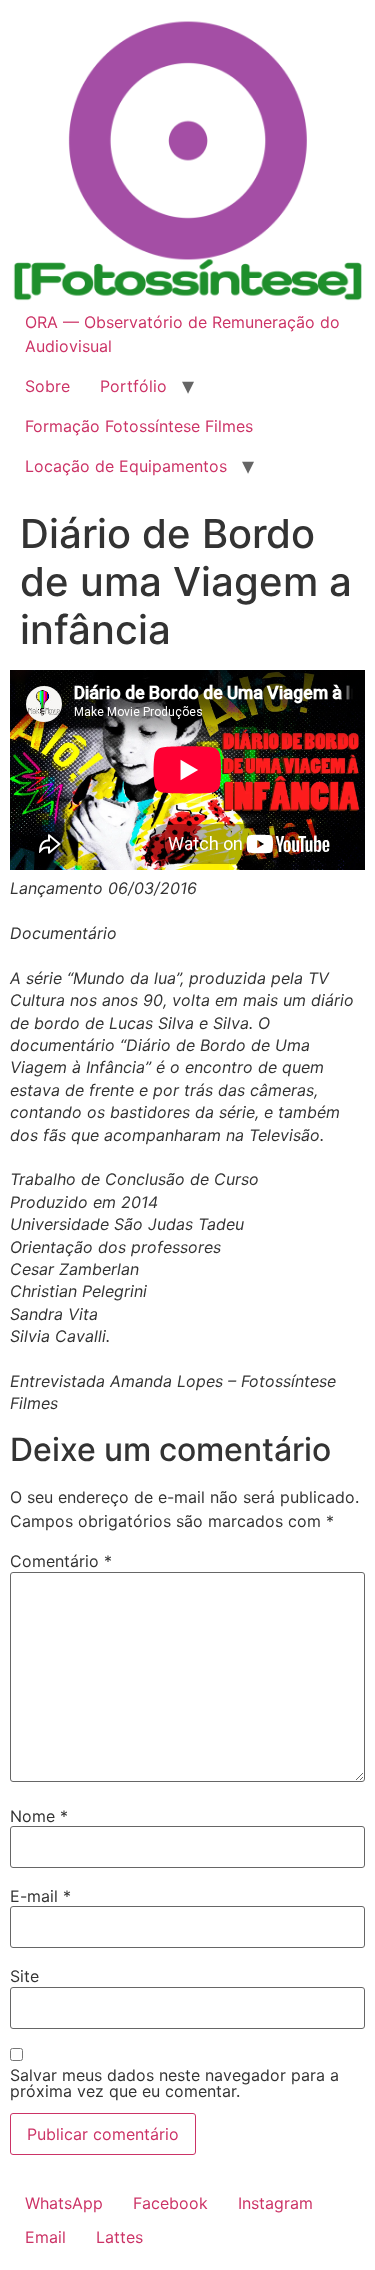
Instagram (275, 2203)
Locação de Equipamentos (126, 466)
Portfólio (133, 386)
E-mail (40, 1896)
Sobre (47, 386)
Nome (39, 1816)
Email (45, 2237)
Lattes (119, 2237)
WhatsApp (64, 2203)
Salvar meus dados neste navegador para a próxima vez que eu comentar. (174, 2083)
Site (24, 1976)
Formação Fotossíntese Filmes (139, 426)
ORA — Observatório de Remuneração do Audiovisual (182, 334)
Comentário (61, 1561)
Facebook (170, 2203)
